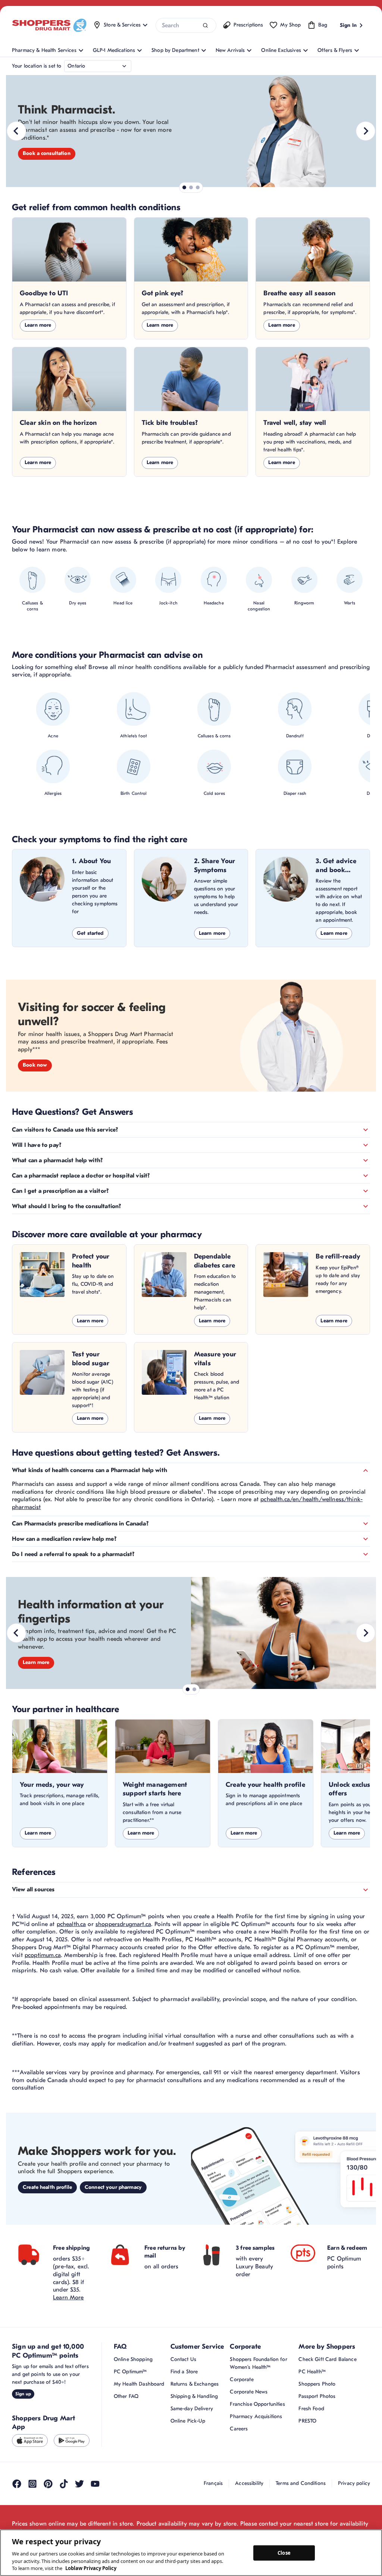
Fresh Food (311, 2409)
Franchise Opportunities (257, 2404)
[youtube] (95, 2484)
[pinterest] (48, 2484)
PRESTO (307, 2421)
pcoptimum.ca (43, 1955)
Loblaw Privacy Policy (91, 2568)
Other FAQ (126, 2396)
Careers (239, 2429)
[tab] (184, 187)
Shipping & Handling (194, 2396)
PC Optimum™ (130, 2372)
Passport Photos (317, 2396)
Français (213, 2483)
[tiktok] (64, 2484)
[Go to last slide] (16, 131)
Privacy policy (354, 2483)
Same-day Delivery (192, 2409)
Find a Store (184, 2372)
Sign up (23, 2394)
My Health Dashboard (139, 2384)
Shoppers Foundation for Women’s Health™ (258, 2363)
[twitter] (79, 2484)
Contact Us (183, 2359)
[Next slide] (366, 131)
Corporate (242, 2379)
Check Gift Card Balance (327, 2359)
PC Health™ (312, 2372)
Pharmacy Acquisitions (256, 2416)
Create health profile (47, 2187)
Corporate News (249, 2392)
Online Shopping (133, 2359)
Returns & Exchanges (195, 2384)
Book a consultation (47, 153)
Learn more (38, 325)
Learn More (68, 2297)
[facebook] (17, 2484)
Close (284, 2552)
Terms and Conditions (301, 2483)
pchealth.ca (71, 1924)
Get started (90, 933)
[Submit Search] (205, 26)
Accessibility (249, 2483)
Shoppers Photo (317, 2384)
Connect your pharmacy (113, 2187)
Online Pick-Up (188, 2421)
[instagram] (32, 2484)
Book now (35, 1065)
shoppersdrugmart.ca (123, 1924)
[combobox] (186, 25)
